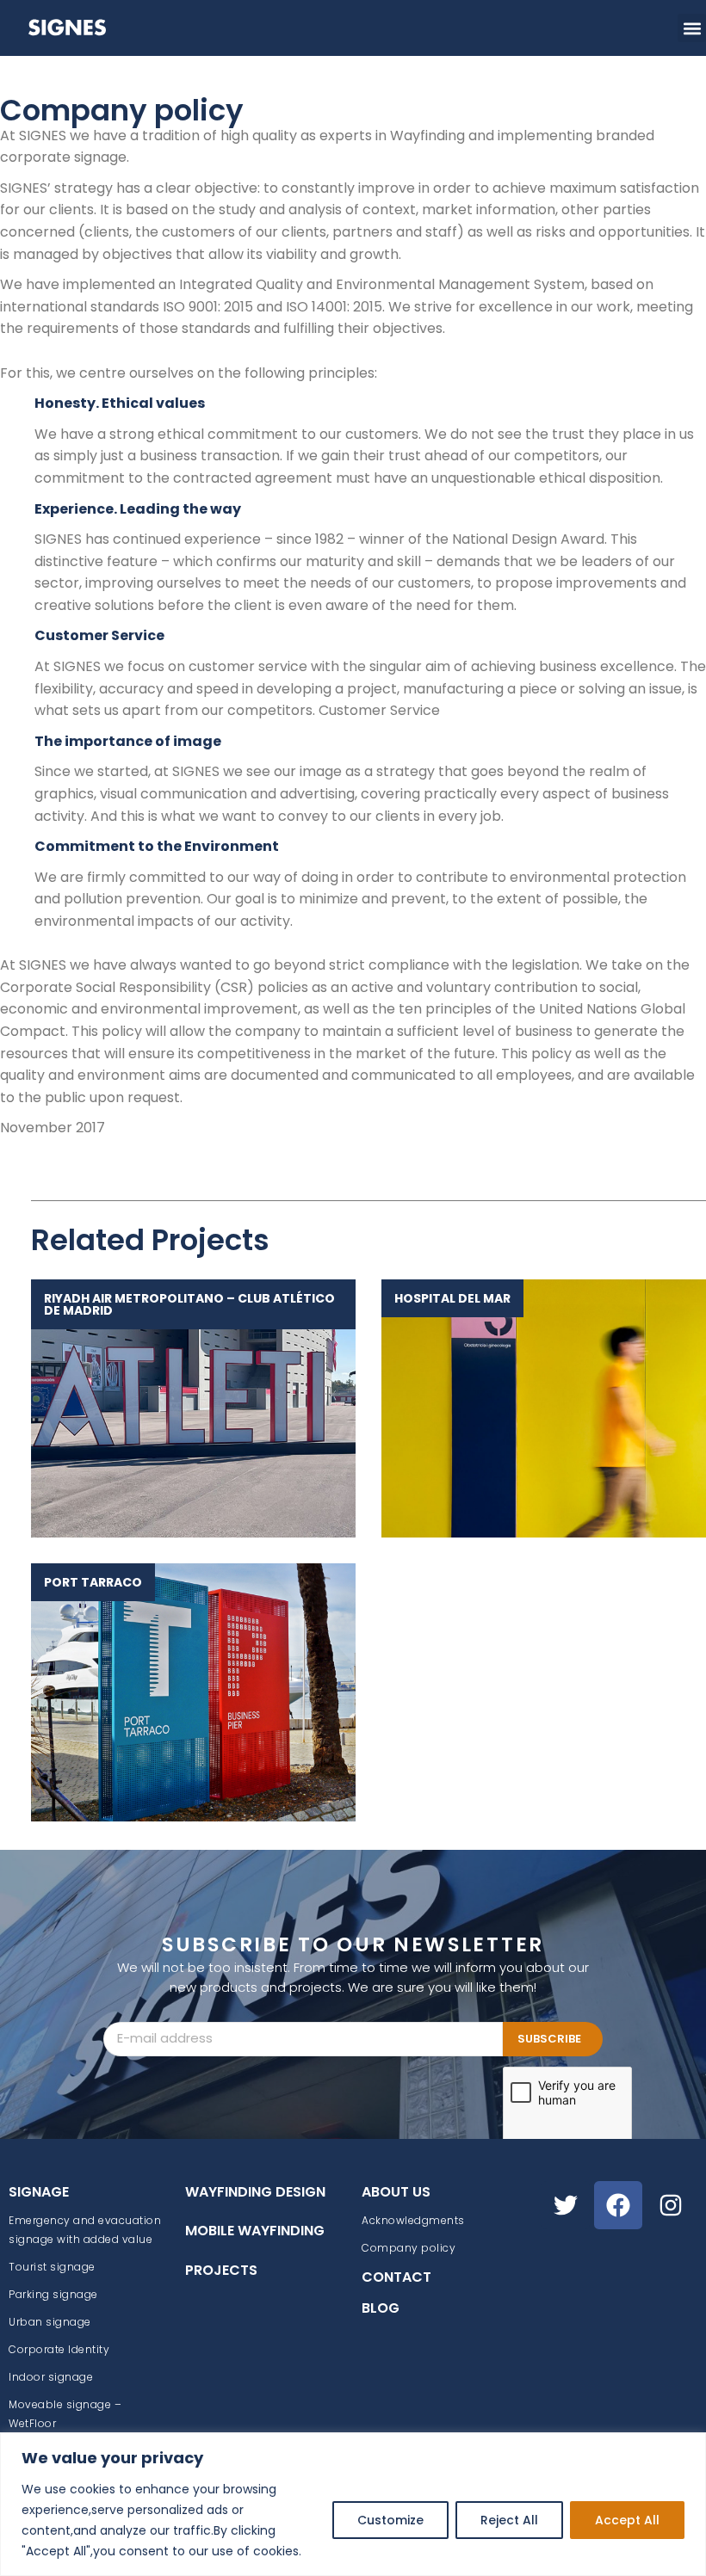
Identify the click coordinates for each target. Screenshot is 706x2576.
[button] (692, 28)
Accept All (627, 2520)
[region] (353, 2504)
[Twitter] (566, 2205)
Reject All (509, 2520)
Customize (390, 2520)
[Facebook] (618, 2205)
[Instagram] (671, 2205)
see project (185, 1408)
